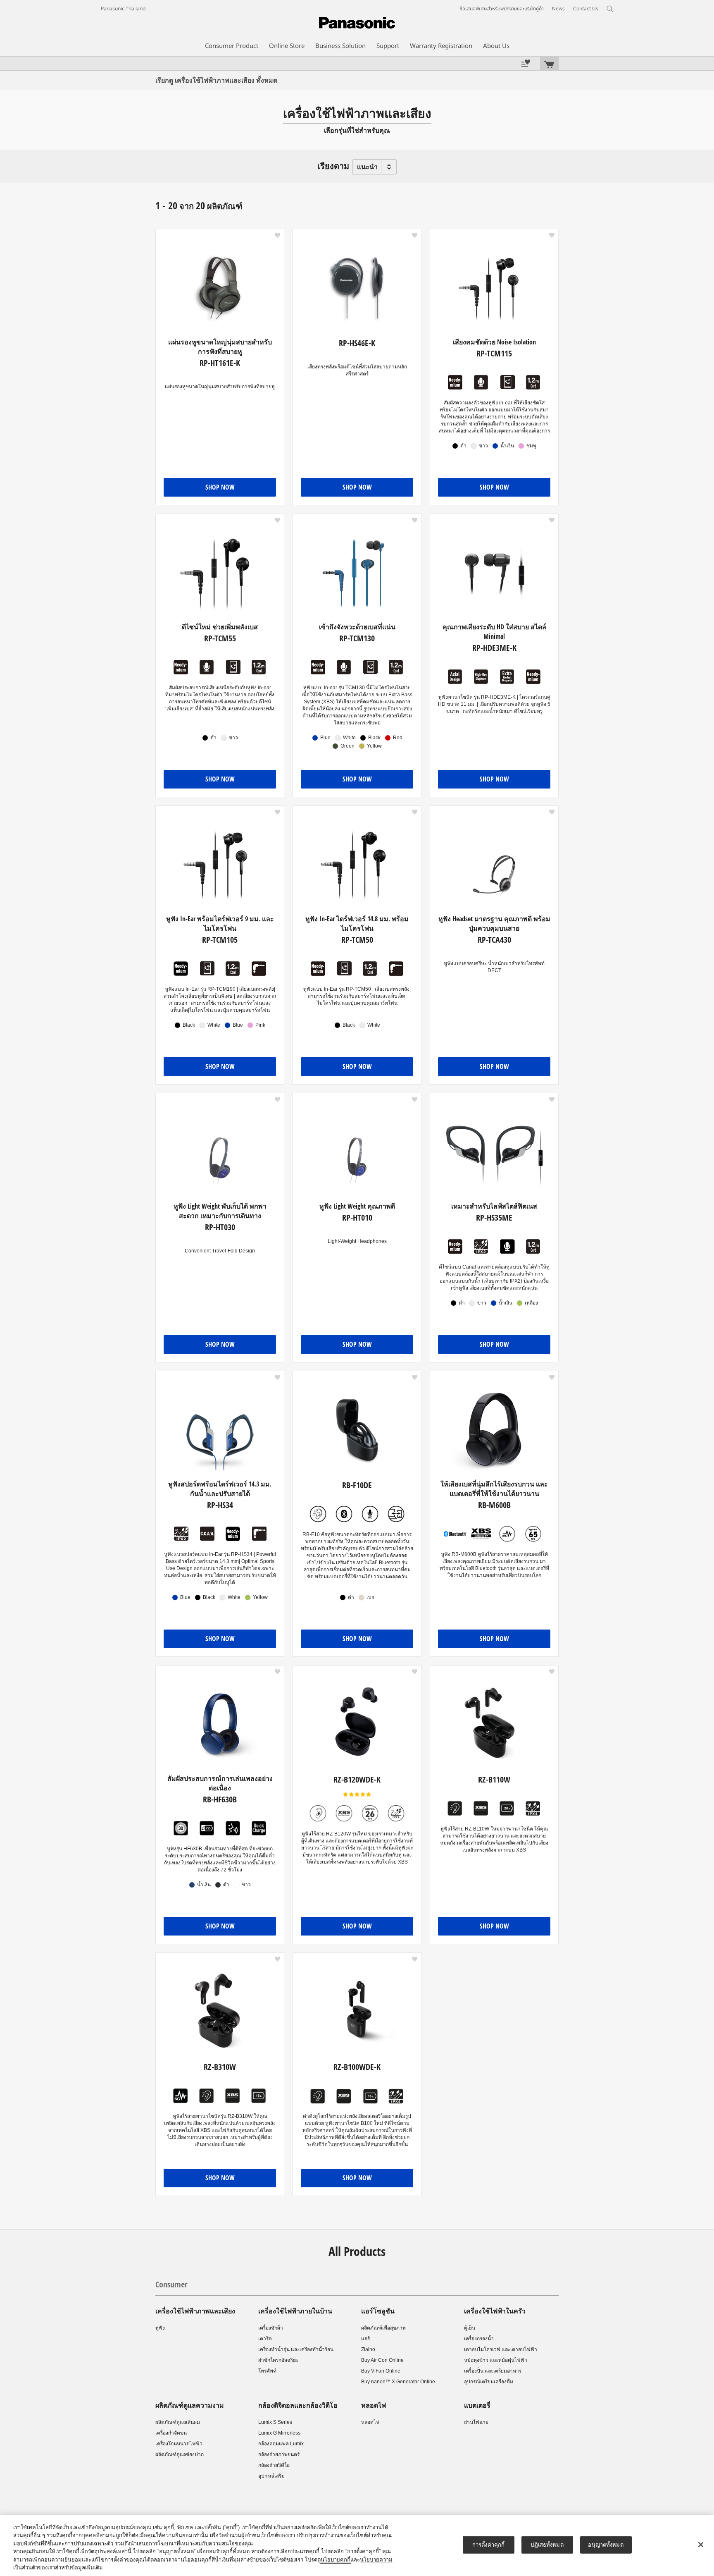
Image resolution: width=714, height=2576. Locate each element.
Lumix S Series (275, 2422)
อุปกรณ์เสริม (271, 2476)
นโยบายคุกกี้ (336, 2560)
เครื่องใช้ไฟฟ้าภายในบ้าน (295, 2311)
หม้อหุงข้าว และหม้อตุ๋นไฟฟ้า (496, 2360)
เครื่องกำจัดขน (171, 2433)
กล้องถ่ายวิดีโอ (274, 2465)
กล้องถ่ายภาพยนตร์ (279, 2454)
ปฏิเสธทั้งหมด (547, 2545)
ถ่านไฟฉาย (476, 2422)
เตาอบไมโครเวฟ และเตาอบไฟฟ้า (501, 2349)
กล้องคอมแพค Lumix (281, 2444)
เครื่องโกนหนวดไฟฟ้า (179, 2444)
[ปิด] (701, 2545)
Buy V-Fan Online (381, 2371)
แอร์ (365, 2339)
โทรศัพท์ (267, 2371)
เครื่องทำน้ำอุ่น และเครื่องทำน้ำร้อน (296, 2349)
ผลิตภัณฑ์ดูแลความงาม (190, 2405)
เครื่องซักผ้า (271, 2328)
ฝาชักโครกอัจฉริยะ (278, 2360)
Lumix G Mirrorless (279, 2433)
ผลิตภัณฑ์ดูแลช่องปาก (180, 2454)
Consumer (171, 2284)
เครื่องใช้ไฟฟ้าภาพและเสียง (195, 2311)
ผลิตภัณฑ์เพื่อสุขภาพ (383, 2328)
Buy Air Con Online (382, 2360)
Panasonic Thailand (123, 9)
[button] (277, 235)
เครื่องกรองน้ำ (479, 2339)
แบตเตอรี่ (477, 2405)
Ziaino (368, 2349)
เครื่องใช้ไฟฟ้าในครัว (495, 2311)
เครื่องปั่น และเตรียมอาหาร (493, 2371)
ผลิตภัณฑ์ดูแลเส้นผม (178, 2422)
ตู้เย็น (470, 2328)
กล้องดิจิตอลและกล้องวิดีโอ (298, 2405)
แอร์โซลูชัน (378, 2311)
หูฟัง (160, 2328)
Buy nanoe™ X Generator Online (398, 2382)
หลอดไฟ (374, 2405)
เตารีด (265, 2339)
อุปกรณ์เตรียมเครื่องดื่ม (489, 2382)
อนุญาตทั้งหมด (606, 2545)
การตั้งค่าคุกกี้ (488, 2545)
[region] (357, 2546)
